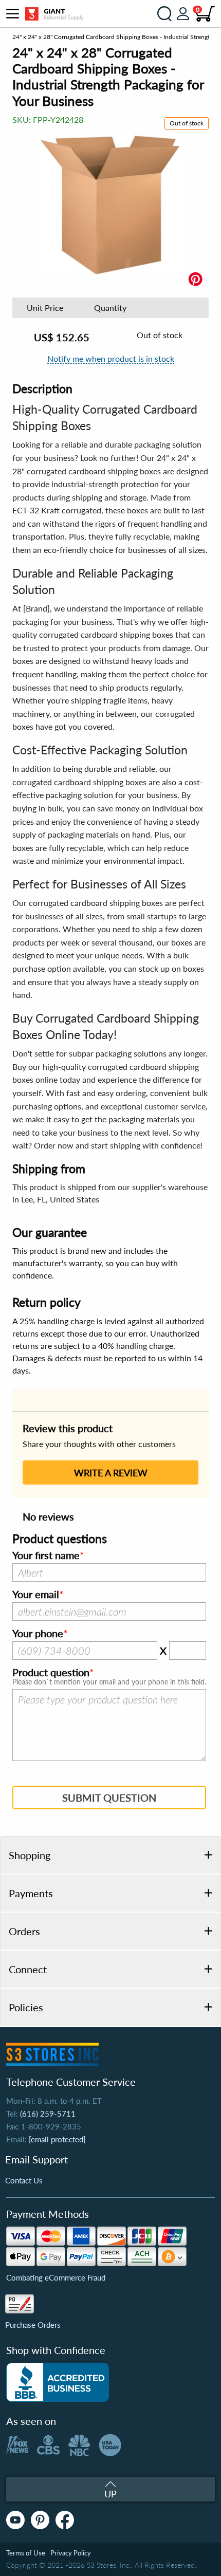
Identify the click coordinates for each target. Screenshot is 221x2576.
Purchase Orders (33, 2325)
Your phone (38, 1634)
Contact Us (24, 2180)
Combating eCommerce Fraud (56, 2277)
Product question (51, 1673)
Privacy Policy (71, 2553)
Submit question (109, 1797)
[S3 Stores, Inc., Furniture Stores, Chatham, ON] (58, 2382)
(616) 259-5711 (48, 2114)
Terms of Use (26, 2553)
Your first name (46, 1555)
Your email (36, 1595)
